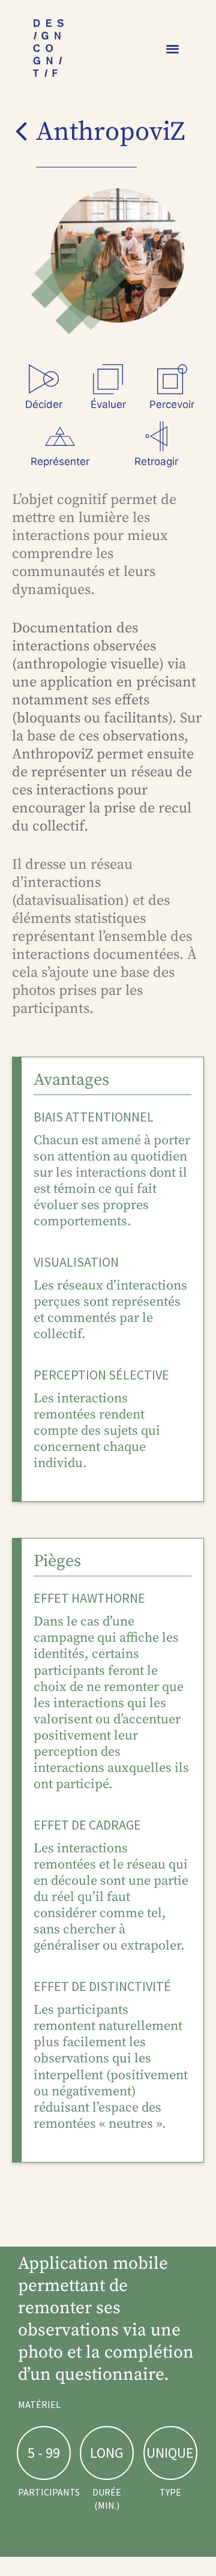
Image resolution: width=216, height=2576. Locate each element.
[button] (173, 48)
